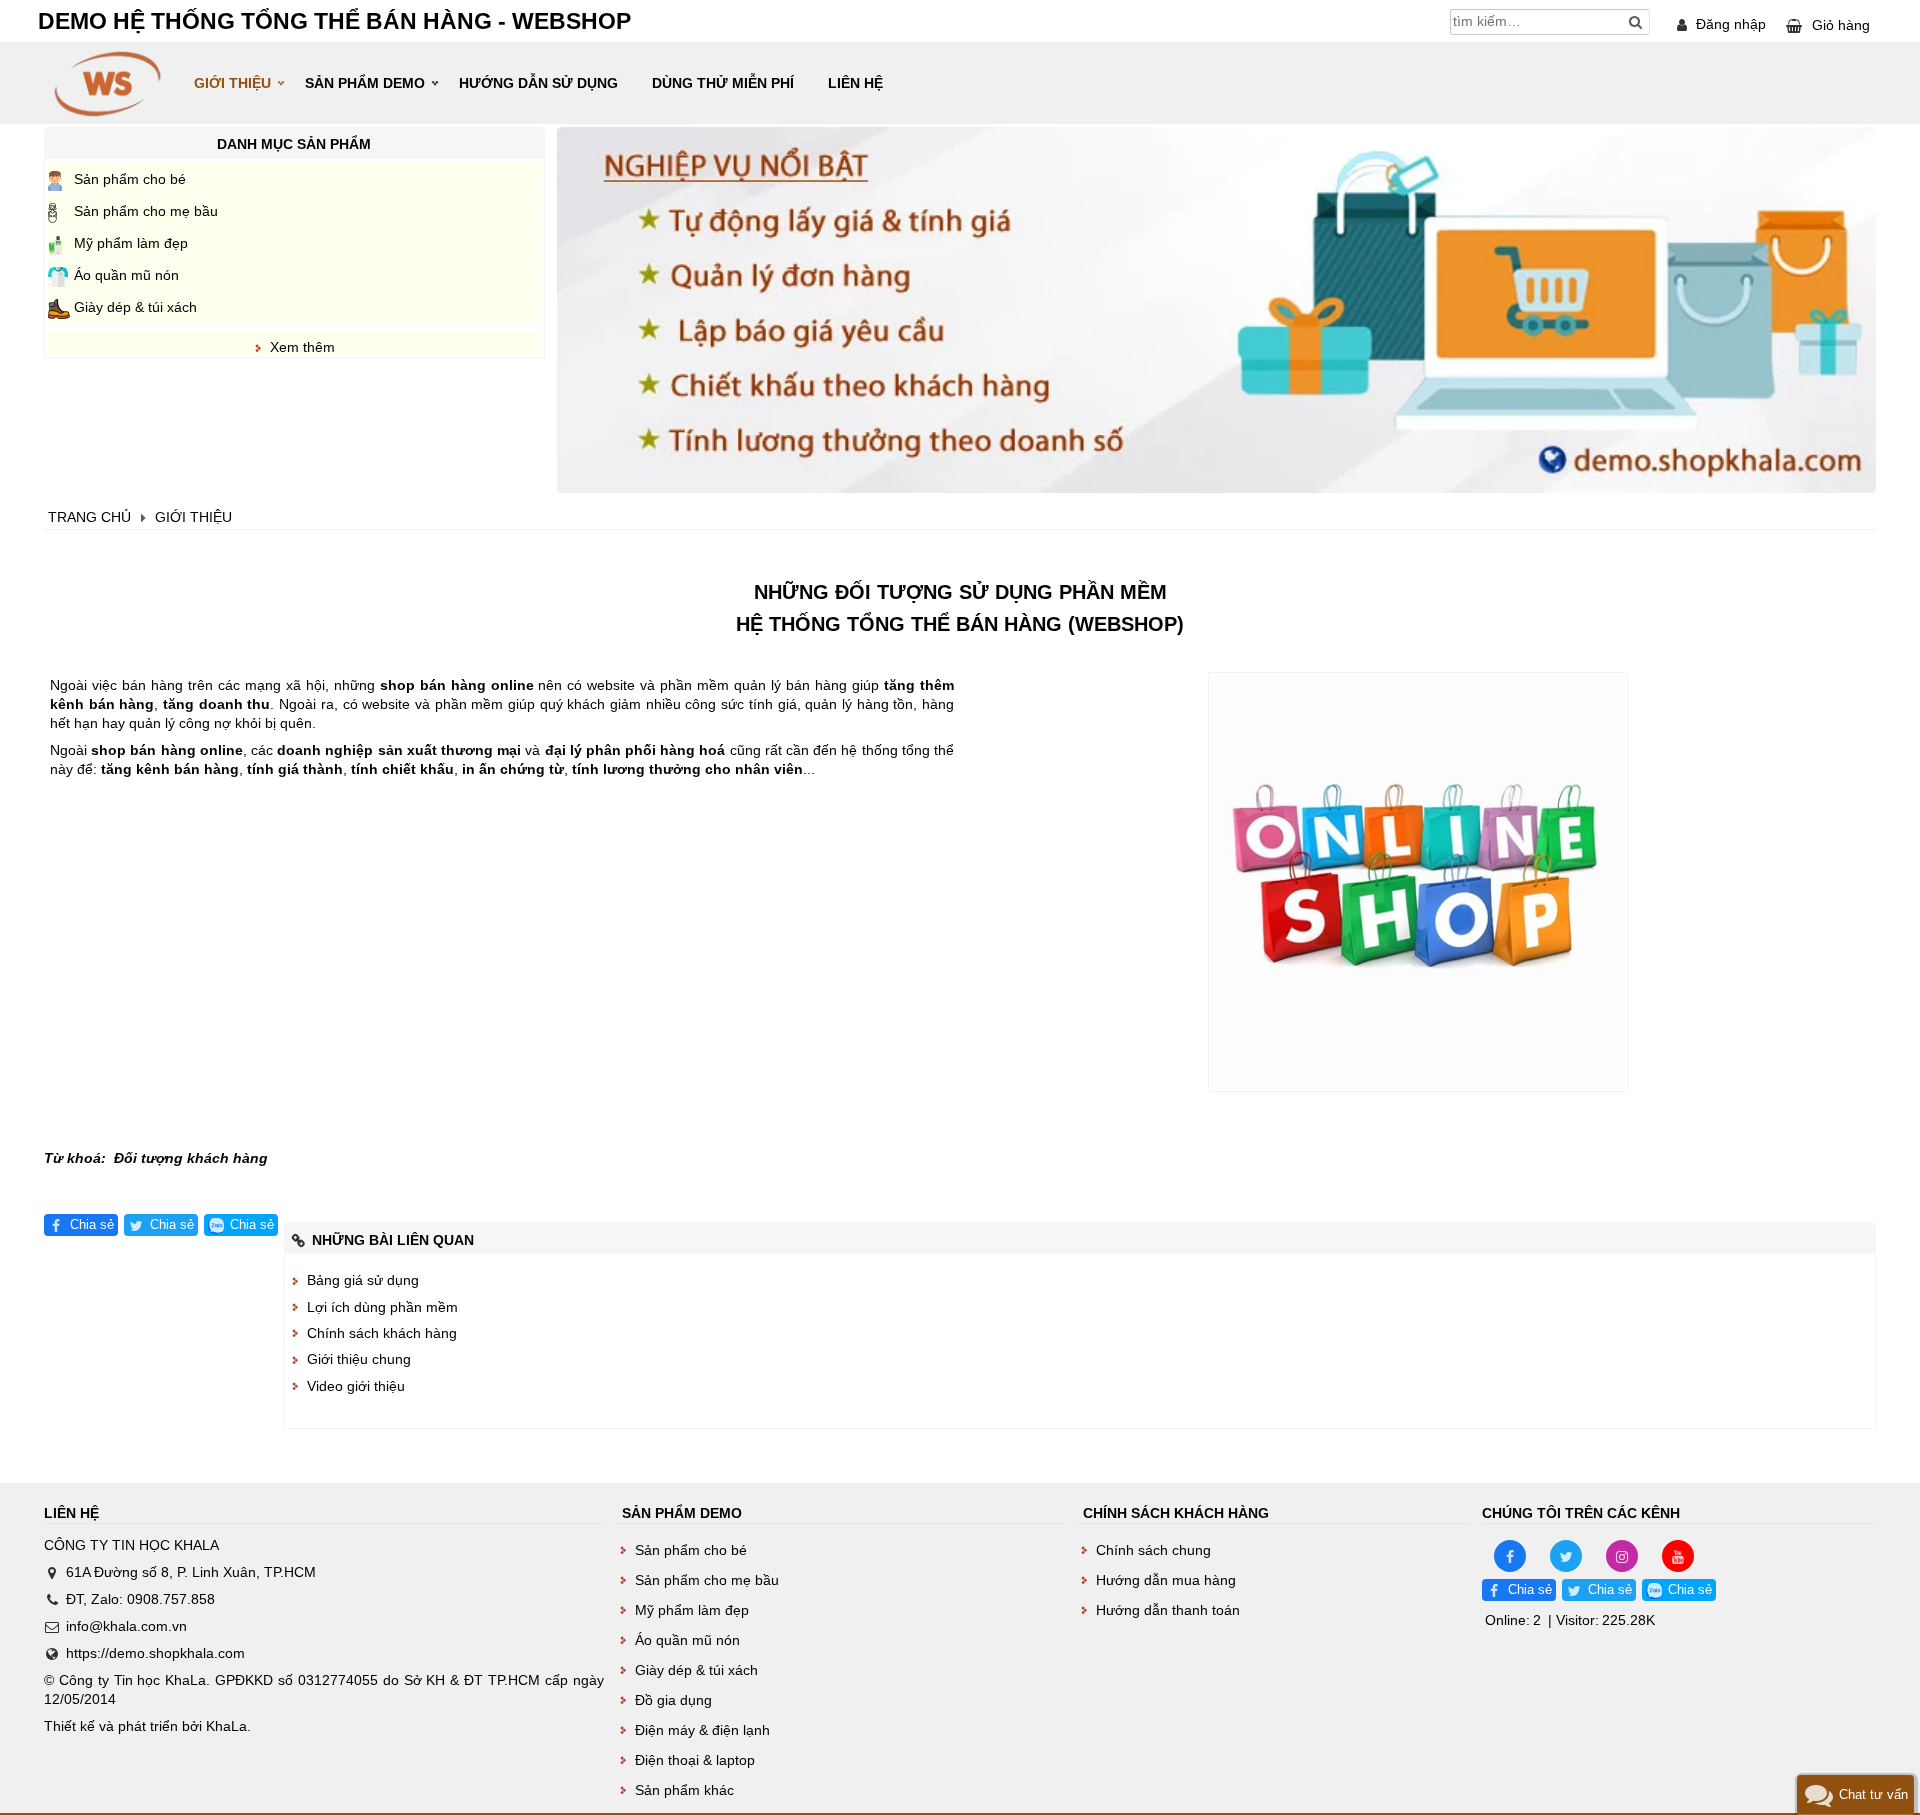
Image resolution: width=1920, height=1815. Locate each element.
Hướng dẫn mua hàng (1166, 1580)
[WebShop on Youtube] (1678, 1555)
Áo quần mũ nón (126, 275)
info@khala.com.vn (126, 1626)
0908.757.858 (171, 1599)
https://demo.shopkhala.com (155, 1653)
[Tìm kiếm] (1636, 21)
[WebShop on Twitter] (1566, 1555)
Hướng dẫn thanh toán (1168, 1610)
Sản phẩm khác (684, 1790)
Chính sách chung (1153, 1550)
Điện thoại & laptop (695, 1760)
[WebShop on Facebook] (1510, 1555)
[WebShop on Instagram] (1622, 1555)
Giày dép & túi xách (135, 307)
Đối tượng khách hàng (191, 1158)
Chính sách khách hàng (382, 1333)
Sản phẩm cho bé (130, 179)
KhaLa (226, 1726)
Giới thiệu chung (359, 1359)
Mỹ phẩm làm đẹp (131, 243)
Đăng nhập (1731, 24)
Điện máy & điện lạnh (702, 1730)
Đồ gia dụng (673, 1700)
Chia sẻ (92, 1225)
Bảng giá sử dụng (363, 1280)
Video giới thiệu (356, 1386)
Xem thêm (302, 347)
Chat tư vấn (1873, 1794)
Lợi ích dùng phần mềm (382, 1307)
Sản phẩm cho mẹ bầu (146, 211)
